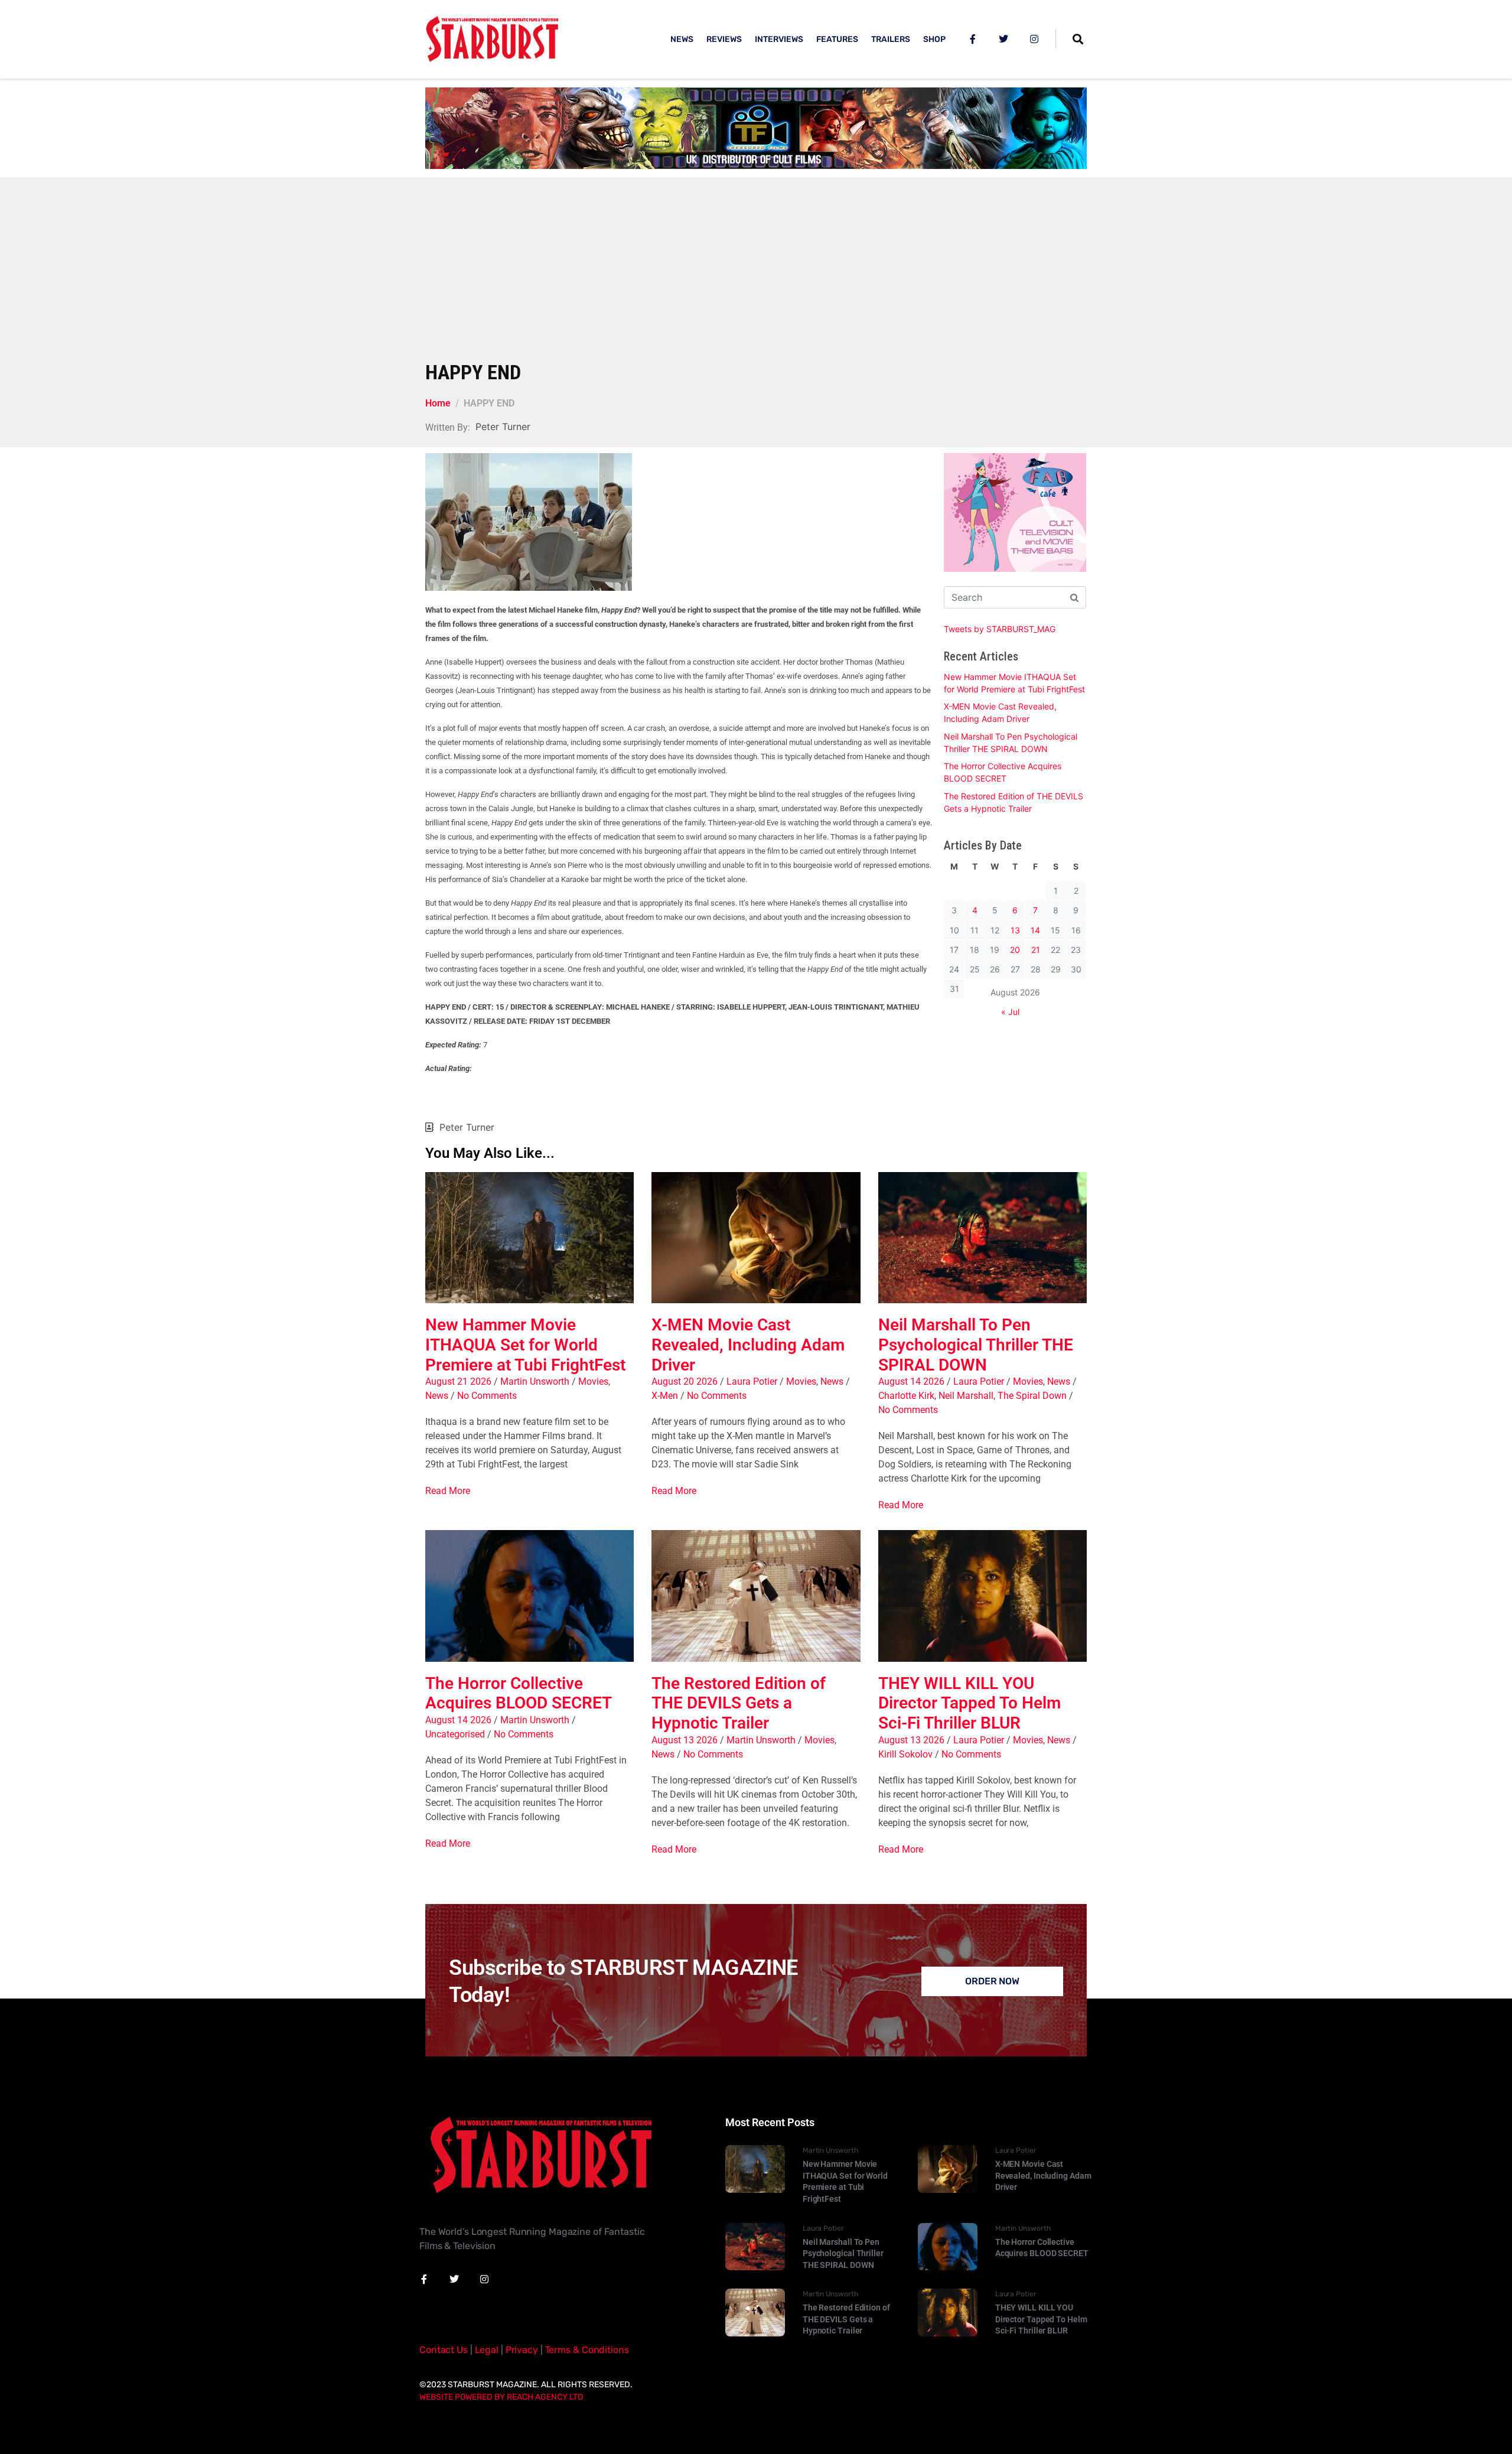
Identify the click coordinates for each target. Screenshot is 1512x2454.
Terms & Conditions (587, 2350)
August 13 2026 (685, 1740)
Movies (593, 1381)
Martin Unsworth (535, 1381)
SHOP (934, 39)
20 (1015, 950)
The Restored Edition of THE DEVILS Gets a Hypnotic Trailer (739, 1703)
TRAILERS (891, 39)
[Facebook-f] (973, 39)
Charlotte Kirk (906, 1396)
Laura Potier (752, 1381)
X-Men (665, 1396)
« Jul (1010, 1012)
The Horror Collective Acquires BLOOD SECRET (519, 1693)
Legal (487, 2350)
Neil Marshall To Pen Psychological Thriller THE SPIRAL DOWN (976, 1345)
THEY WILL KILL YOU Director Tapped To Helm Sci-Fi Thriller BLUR (970, 1703)
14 (1035, 930)
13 (1015, 930)
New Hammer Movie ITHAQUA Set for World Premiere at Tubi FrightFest (525, 1345)
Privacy (522, 2350)
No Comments (487, 1396)
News (437, 1396)
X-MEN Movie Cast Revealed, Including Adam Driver (748, 1345)
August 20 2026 (685, 1381)
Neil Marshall (966, 1396)
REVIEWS (724, 39)
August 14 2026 (911, 1381)
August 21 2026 (458, 1381)
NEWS (682, 39)
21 (1036, 950)
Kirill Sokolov (905, 1754)
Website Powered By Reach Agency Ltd (501, 2397)
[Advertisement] (756, 272)
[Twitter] (1003, 39)
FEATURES (837, 39)
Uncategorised (455, 1734)
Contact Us (444, 2350)
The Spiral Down (1032, 1396)
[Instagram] (1034, 39)
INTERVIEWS (779, 39)
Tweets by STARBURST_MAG (1000, 629)
